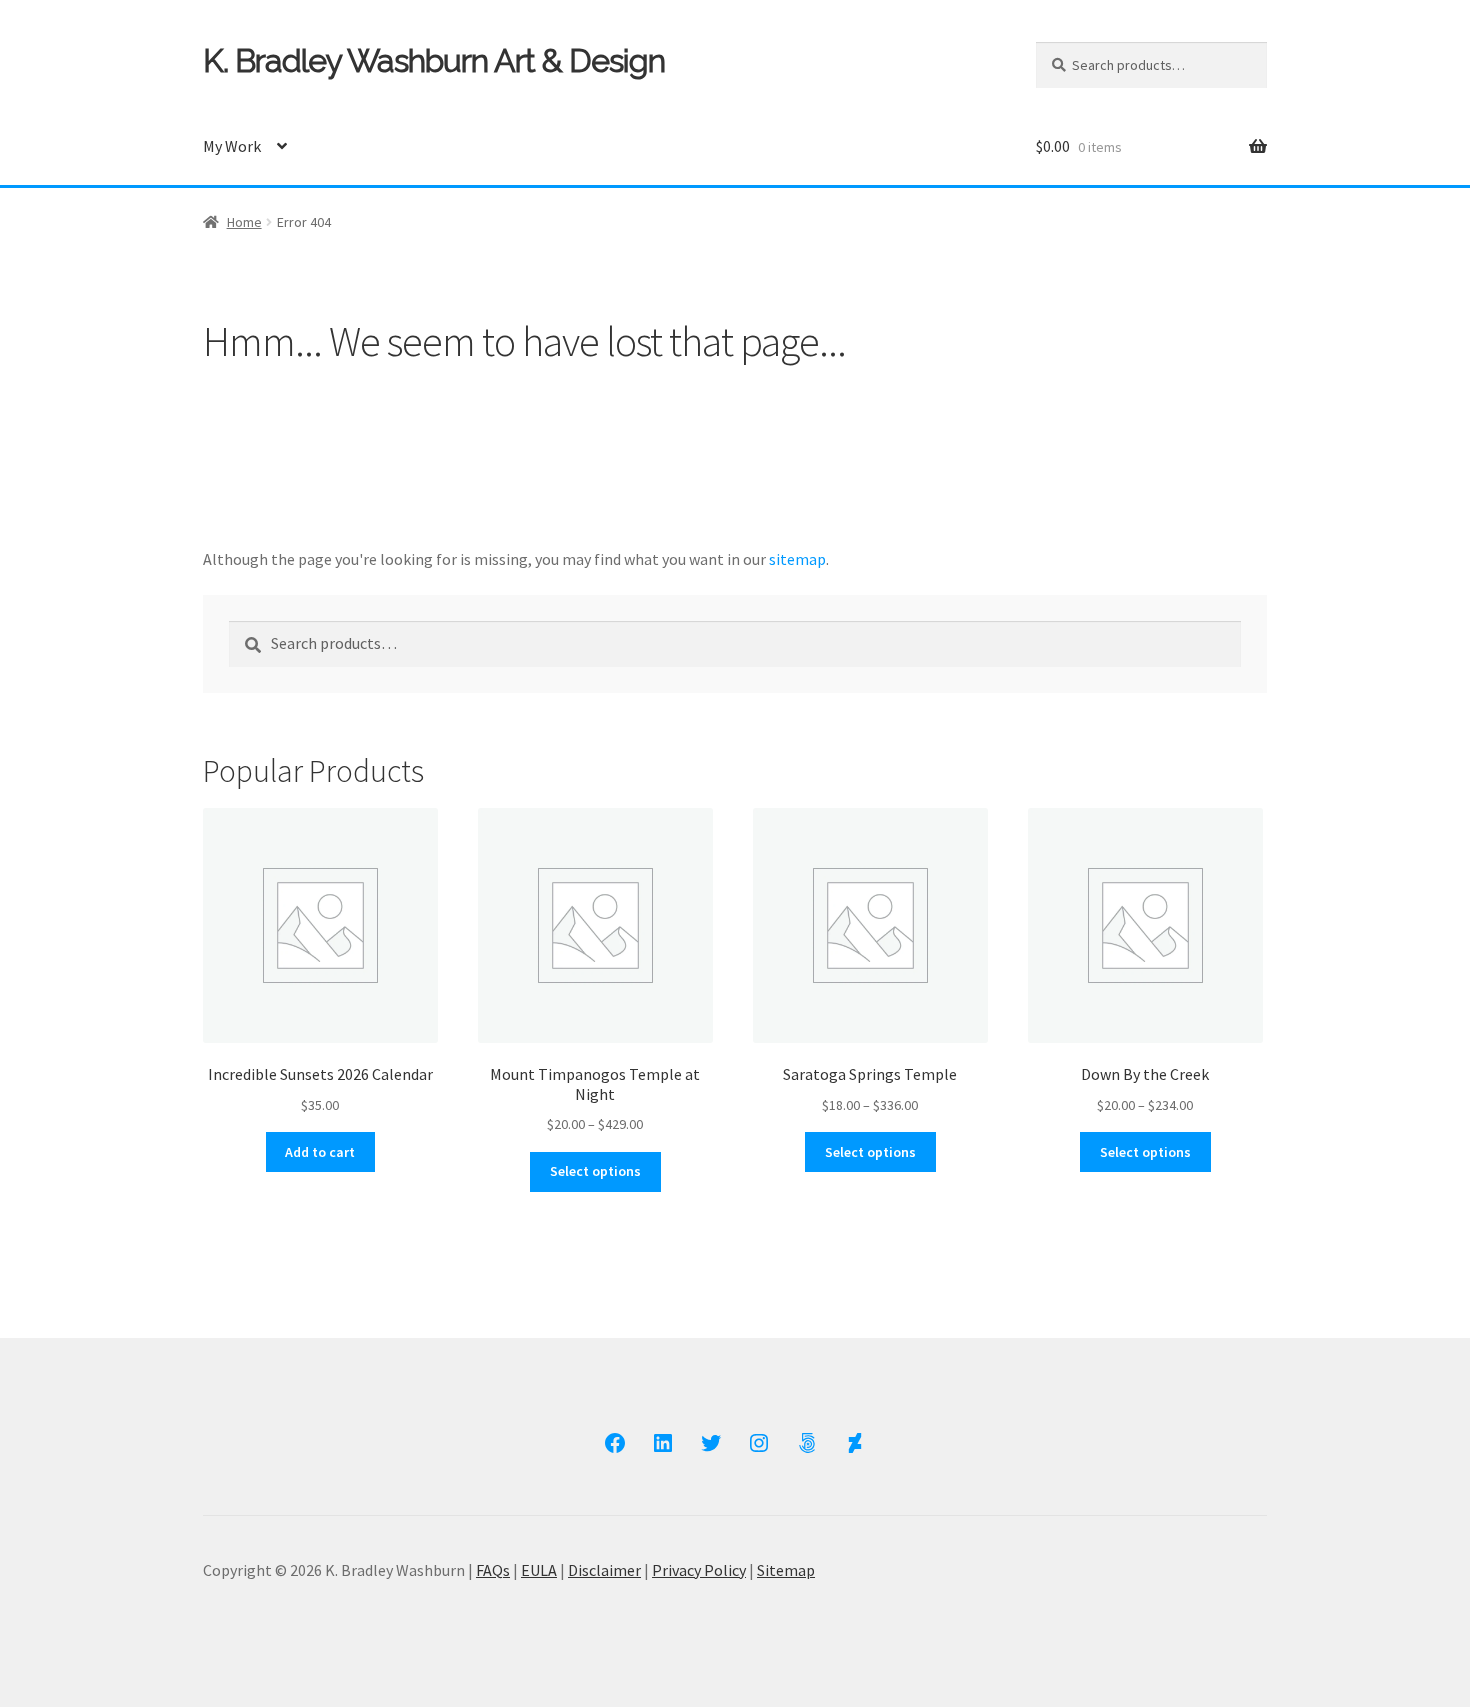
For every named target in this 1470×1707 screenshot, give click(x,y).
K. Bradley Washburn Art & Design (434, 60)
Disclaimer (604, 1570)
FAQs (493, 1570)
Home (244, 222)
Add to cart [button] (320, 1152)
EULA (539, 1570)
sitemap (797, 559)
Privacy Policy (699, 1570)
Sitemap (786, 1570)
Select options (595, 1171)
